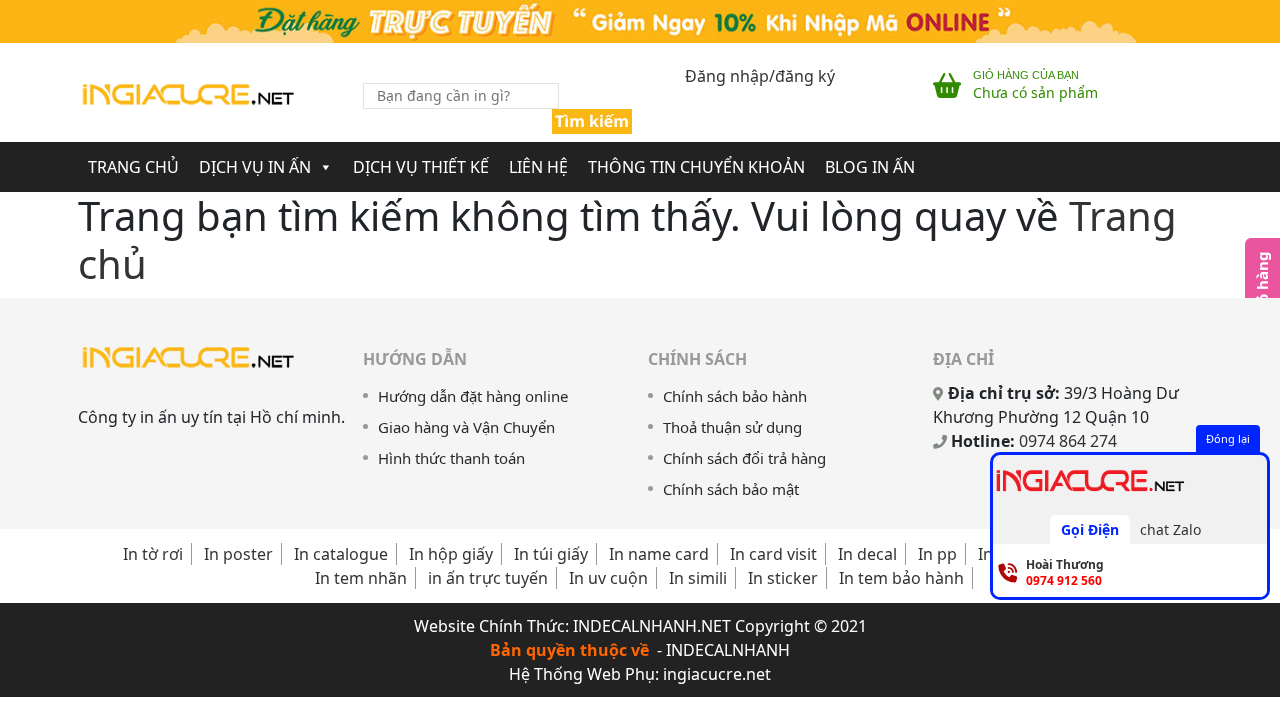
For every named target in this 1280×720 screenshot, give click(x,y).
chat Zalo (1170, 529)
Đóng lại (1228, 438)
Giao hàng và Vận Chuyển (466, 427)
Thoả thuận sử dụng (732, 427)
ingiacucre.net (717, 674)
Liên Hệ (538, 167)
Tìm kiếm (592, 121)
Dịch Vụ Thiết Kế (421, 167)
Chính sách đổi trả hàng (744, 458)
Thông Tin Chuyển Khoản (696, 167)
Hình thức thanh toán (451, 458)
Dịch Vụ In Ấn (255, 167)
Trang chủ (133, 167)
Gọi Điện (1090, 529)
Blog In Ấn (870, 167)
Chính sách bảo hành (735, 396)
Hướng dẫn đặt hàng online (473, 396)
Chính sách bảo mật (731, 489)
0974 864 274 (1068, 441)
